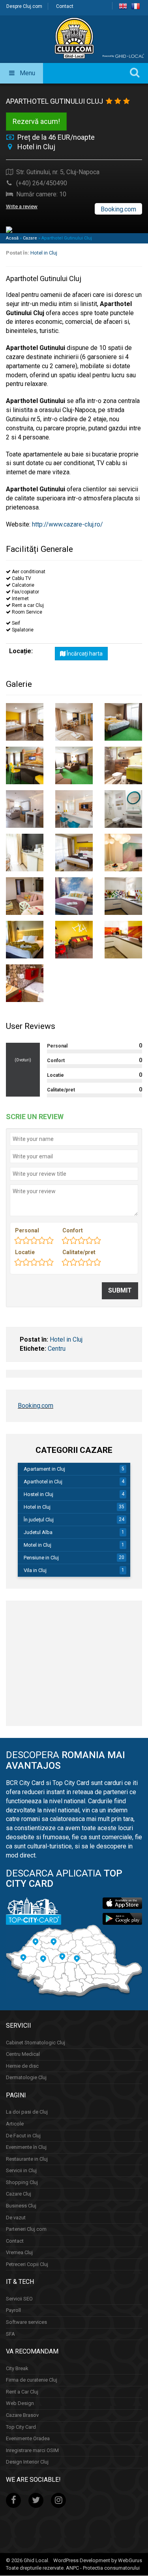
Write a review (22, 206)
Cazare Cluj (19, 2194)
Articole (15, 2124)
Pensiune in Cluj (41, 1558)
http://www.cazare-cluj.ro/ (67, 524)
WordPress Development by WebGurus (98, 2560)
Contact (65, 6)
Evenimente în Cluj (26, 2147)
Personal (27, 1230)
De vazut (16, 2218)
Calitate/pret (79, 1252)
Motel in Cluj (37, 1545)
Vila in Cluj (35, 1570)
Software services (26, 2322)
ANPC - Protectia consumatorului (103, 2568)
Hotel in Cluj (44, 253)
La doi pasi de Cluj (27, 2112)
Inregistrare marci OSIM (32, 2450)
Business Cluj (21, 2206)
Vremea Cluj (19, 2252)
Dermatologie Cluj (26, 2077)
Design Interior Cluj (27, 2462)
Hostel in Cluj (38, 1494)
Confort (73, 1230)
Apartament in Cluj (44, 1469)
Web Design (20, 2404)
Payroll (13, 2311)
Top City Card (21, 2427)
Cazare (30, 238)
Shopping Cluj (22, 2182)
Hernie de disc (22, 2066)
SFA (10, 2334)
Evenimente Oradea (28, 2438)
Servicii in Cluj (21, 2170)
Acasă (12, 238)
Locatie (25, 1252)
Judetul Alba (38, 1532)
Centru (57, 1349)
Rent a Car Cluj (22, 2392)
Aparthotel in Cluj (43, 1482)
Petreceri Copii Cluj (27, 2264)
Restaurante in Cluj (27, 2159)
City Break (17, 2368)
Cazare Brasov (22, 2415)
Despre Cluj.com (24, 6)
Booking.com (118, 209)
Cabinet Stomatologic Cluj (36, 2043)
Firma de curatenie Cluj (32, 2380)
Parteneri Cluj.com (26, 2229)
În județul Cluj (39, 1520)
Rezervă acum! (36, 121)
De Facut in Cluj (23, 2136)
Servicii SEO (19, 2299)
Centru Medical (23, 2054)
